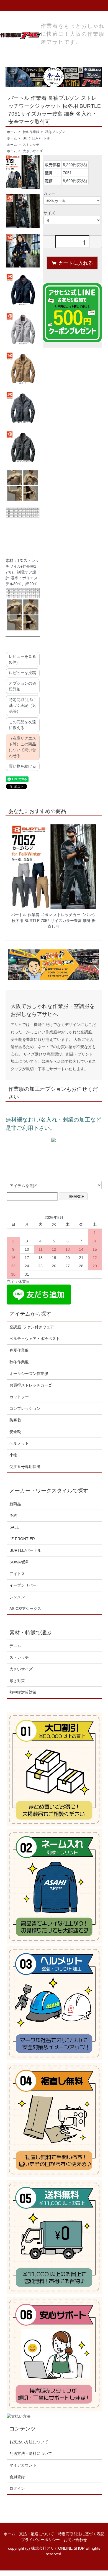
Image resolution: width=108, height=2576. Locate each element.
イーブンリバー (23, 1585)
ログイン (17, 2488)
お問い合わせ (75, 2540)
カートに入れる (76, 263)
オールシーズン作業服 (29, 1374)
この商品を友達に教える (22, 725)
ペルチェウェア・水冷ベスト (35, 1339)
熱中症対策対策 (23, 1692)
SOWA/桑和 (20, 1562)
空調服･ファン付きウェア (32, 1327)
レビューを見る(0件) (22, 659)
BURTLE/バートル (36, 138)
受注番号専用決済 (25, 1467)
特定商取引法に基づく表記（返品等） (22, 705)
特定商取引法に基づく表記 (81, 2534)
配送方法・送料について (31, 2453)
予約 (13, 1515)
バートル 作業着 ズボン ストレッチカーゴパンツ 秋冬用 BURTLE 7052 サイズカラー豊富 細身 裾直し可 (53, 921)
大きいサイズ (33, 151)
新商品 (15, 1504)
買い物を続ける (22, 766)
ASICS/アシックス (25, 1609)
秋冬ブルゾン (55, 132)
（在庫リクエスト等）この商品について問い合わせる (22, 747)
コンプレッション (25, 1408)
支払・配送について (37, 2534)
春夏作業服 (19, 1350)
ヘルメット (19, 1443)
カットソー (19, 1397)
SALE (14, 1527)
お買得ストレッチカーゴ (31, 1385)
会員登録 (17, 2477)
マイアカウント (23, 2465)
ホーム (12, 132)
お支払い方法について (29, 2442)
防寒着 (15, 1420)
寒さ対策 (17, 1681)
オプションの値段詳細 (22, 686)
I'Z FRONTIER (22, 1539)
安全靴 (15, 1432)
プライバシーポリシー (40, 2540)
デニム (15, 1646)
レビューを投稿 (22, 673)
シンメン (17, 1597)
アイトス (17, 1574)
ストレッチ (31, 145)
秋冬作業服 (31, 132)
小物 (13, 1455)
